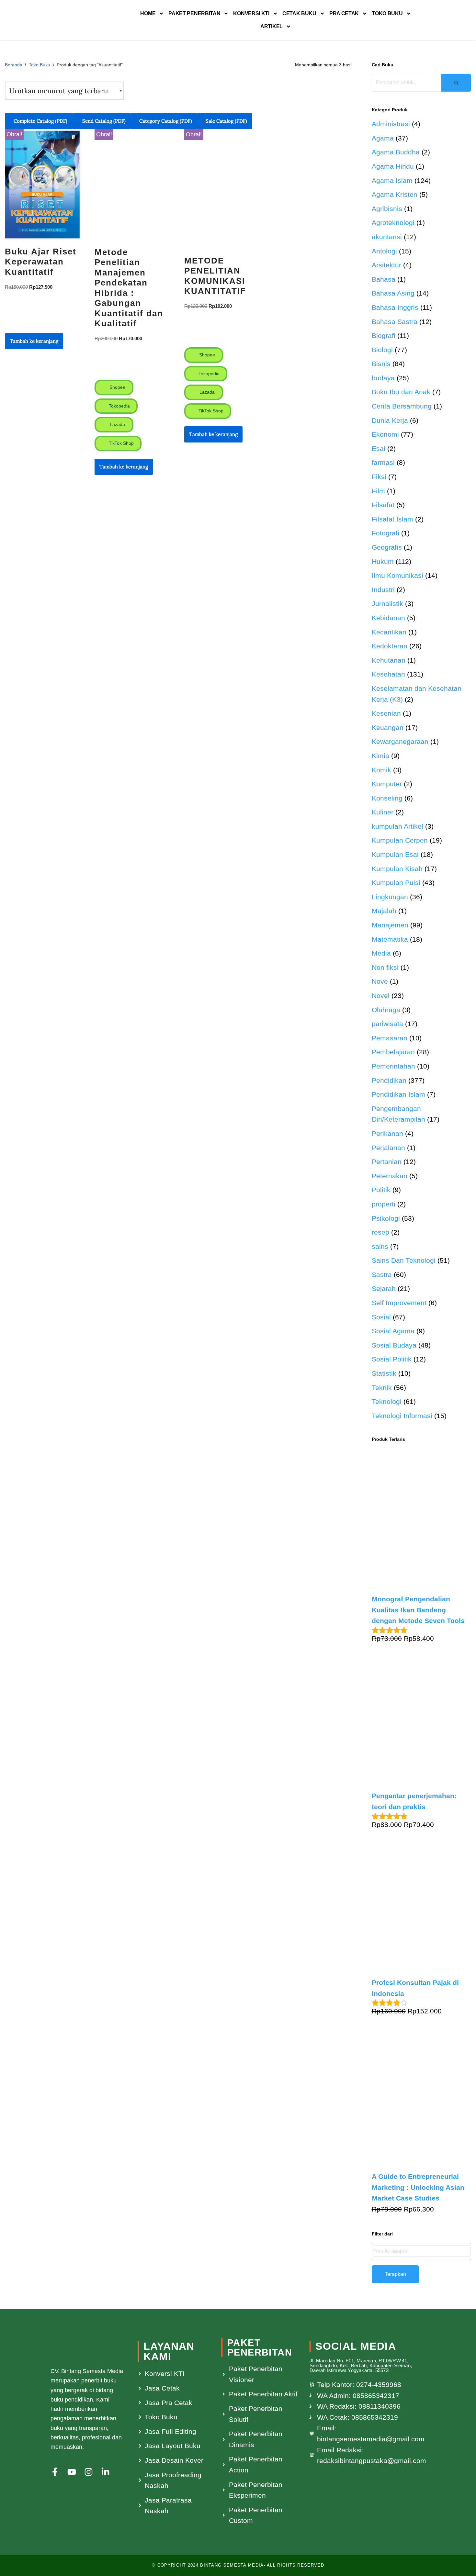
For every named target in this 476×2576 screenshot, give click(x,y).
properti (384, 1204)
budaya (383, 378)
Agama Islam (392, 180)
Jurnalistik (387, 604)
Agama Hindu (393, 166)
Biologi (382, 350)
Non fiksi (385, 967)
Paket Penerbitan (194, 13)
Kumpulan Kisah (397, 869)
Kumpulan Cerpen (400, 840)
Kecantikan (389, 632)
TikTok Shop (121, 443)
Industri (383, 590)
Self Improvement (399, 1303)
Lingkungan (390, 897)
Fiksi (379, 477)
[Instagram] (89, 2472)
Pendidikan (389, 1080)
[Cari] (456, 83)
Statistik (384, 1373)
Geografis (387, 547)
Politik (381, 1190)
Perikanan (387, 1133)
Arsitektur (386, 265)
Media (381, 953)
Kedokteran (390, 646)
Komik (381, 770)
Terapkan (395, 2274)
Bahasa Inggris (395, 307)
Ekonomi (385, 434)
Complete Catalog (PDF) (40, 121)
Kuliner (383, 812)
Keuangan (388, 728)
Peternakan (390, 1176)
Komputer (387, 784)
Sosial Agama (393, 1331)
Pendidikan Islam (398, 1094)
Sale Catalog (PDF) (226, 121)
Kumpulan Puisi (396, 883)
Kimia (380, 756)
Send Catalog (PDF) (103, 121)
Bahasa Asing (393, 293)
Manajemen (390, 925)
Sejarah (384, 1288)
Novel (381, 996)
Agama (383, 138)
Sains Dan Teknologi (404, 1260)
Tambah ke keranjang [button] (34, 341)
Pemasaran (390, 1038)
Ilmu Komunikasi (397, 575)
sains (380, 1246)
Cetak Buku (299, 13)
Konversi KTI (251, 13)
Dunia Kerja (390, 420)
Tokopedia (119, 406)
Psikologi (386, 1218)
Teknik (382, 1388)
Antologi (384, 251)
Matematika (390, 939)
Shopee (117, 387)
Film (378, 491)
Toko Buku (387, 13)
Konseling (387, 798)
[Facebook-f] (55, 2472)
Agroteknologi (393, 223)
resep (380, 1232)
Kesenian (386, 713)
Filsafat (383, 505)
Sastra (382, 1275)
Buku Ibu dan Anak (401, 392)
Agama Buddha (396, 152)
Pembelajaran (393, 1052)
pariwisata (387, 1024)
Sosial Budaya (394, 1345)
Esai (379, 448)
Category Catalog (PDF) (166, 121)
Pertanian (387, 1162)
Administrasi (391, 124)
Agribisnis (387, 209)
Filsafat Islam (392, 519)
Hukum (383, 561)
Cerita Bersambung (402, 406)
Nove (380, 981)
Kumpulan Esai (395, 854)
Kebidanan (388, 618)
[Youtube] (72, 2472)
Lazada (117, 424)
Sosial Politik (392, 1359)
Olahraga (386, 1010)
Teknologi (387, 1401)
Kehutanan (389, 660)
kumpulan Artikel (397, 826)
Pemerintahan (393, 1066)
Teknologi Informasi (402, 1416)
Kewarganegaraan (400, 741)
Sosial (381, 1317)
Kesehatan (388, 674)
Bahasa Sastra (395, 322)
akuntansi (387, 237)
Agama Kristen (395, 194)
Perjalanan (388, 1148)
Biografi (384, 336)
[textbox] (422, 2251)
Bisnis (381, 364)
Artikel (272, 26)
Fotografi (385, 533)
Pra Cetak (344, 13)
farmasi (383, 462)
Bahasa (384, 279)
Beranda (14, 65)
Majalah (384, 911)
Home (148, 13)
